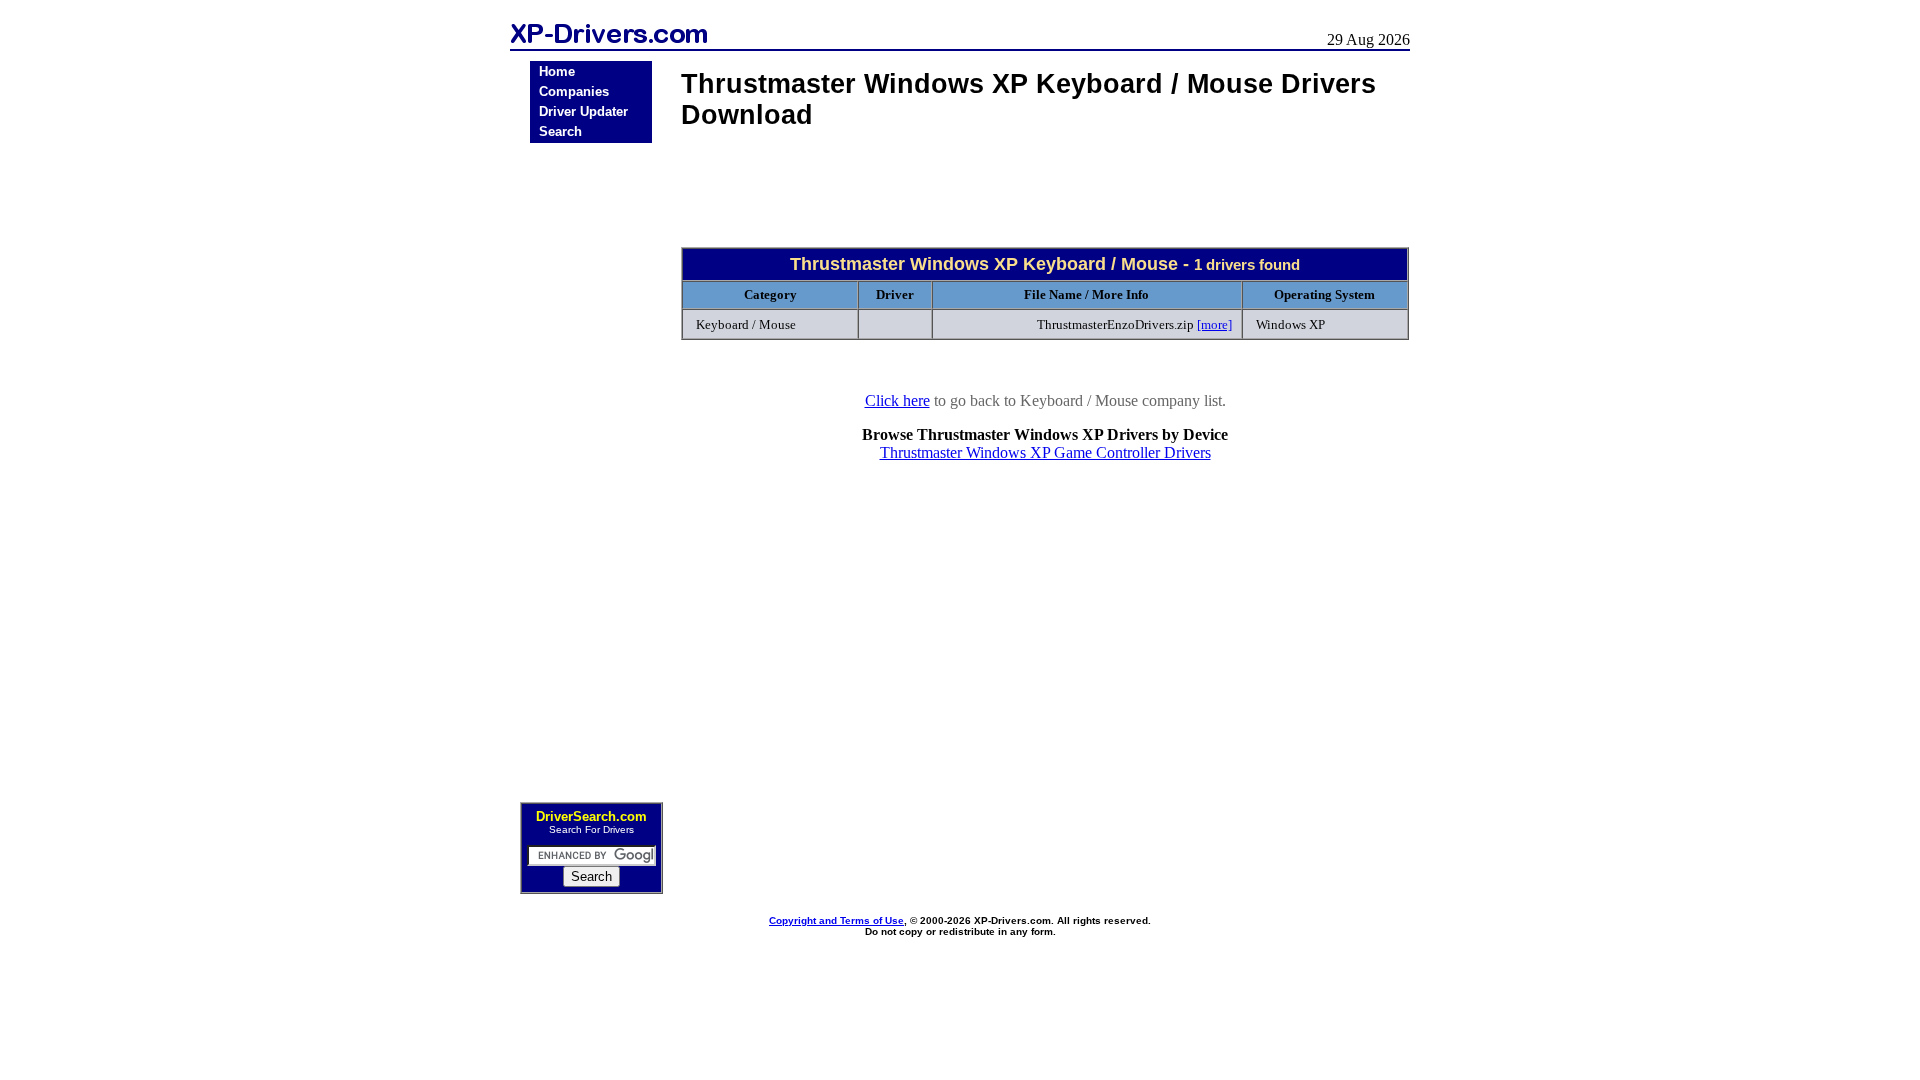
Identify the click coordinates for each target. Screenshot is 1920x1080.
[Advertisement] (591, 466)
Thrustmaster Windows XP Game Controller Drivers (1045, 452)
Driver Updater (583, 111)
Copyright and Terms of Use (836, 920)
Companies (574, 91)
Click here (897, 400)
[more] (1214, 324)
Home (557, 71)
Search (560, 131)
